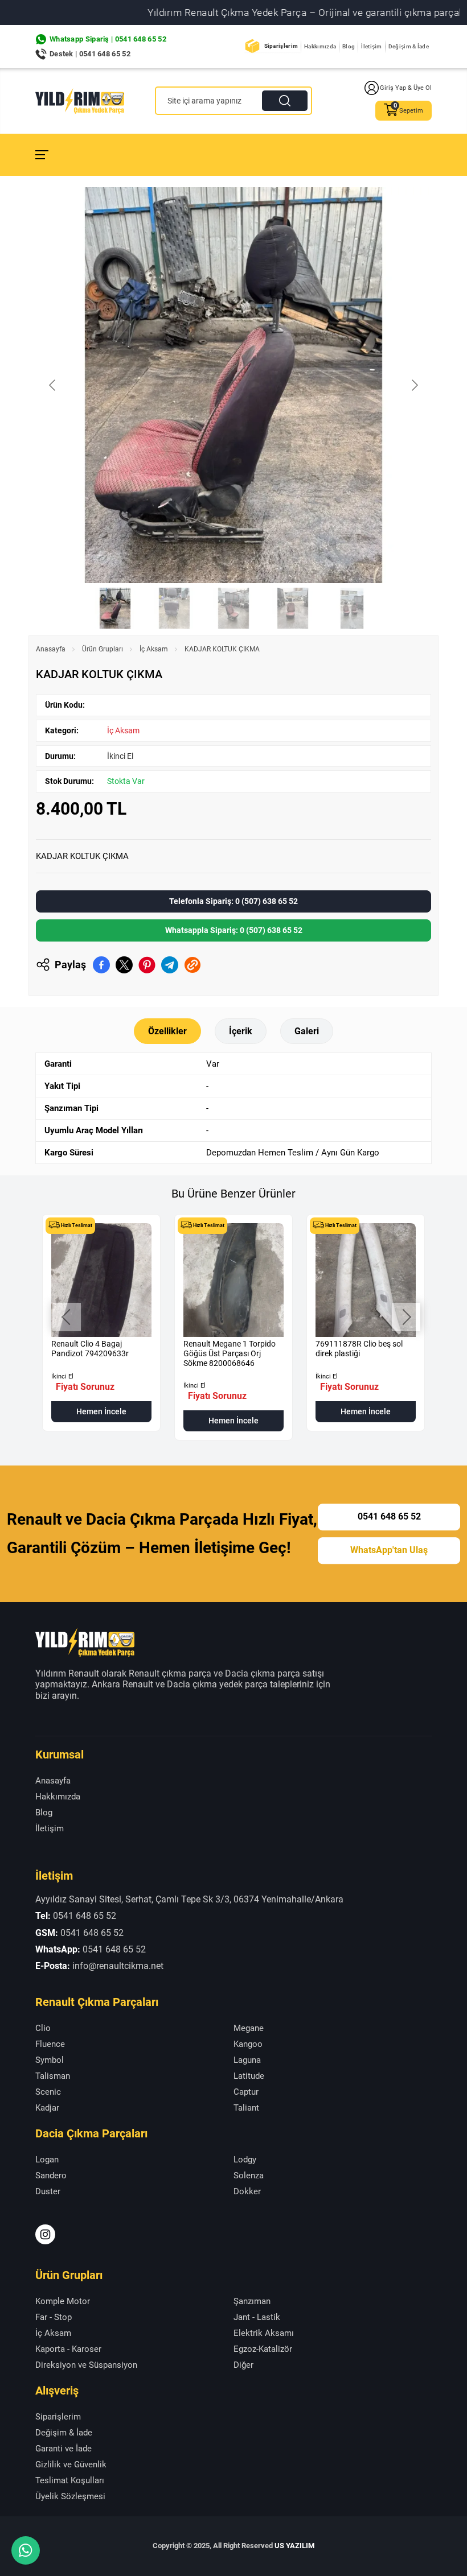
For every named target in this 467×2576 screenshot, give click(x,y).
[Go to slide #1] (115, 608)
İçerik (241, 1031)
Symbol (50, 2060)
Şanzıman (252, 2301)
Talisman (53, 2076)
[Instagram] (45, 2234)
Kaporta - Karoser (68, 2349)
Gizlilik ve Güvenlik (71, 2464)
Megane (249, 2028)
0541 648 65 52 (389, 1517)
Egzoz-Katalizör (263, 2349)
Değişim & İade (409, 46)
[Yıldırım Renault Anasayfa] (80, 101)
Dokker (247, 2191)
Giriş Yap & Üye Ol (406, 88)
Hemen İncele (101, 1411)
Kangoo (248, 2044)
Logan (47, 2160)
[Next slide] (414, 385)
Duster (48, 2191)
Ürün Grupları (103, 649)
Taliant (246, 2108)
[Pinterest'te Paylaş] (147, 965)
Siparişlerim (281, 46)
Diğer (243, 2365)
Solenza (249, 2175)
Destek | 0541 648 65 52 (90, 54)
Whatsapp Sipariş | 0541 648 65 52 (108, 39)
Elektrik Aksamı (264, 2333)
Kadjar (47, 2108)
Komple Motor (63, 2301)
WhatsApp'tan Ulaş (389, 1550)
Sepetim (411, 111)
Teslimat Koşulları (70, 2480)
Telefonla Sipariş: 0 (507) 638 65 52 (233, 901)
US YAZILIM (294, 2546)
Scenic (48, 2092)
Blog (349, 46)
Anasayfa (51, 649)
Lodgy (245, 2160)
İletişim (371, 46)
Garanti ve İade (64, 2449)
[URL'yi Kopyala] (192, 965)
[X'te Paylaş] (124, 965)
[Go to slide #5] (352, 608)
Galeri (307, 1031)
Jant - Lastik (257, 2317)
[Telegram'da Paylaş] (170, 965)
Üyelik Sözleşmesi (70, 2496)
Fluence (50, 2044)
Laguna (247, 2060)
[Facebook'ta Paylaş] (101, 965)
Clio (43, 2028)
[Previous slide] (53, 385)
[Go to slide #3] (233, 608)
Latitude (249, 2076)
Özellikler (167, 1031)
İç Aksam (154, 649)
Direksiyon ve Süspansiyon (86, 2365)
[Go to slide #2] (174, 608)
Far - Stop (54, 2317)
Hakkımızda (320, 46)
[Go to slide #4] (293, 608)
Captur (246, 2092)
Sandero (51, 2175)
